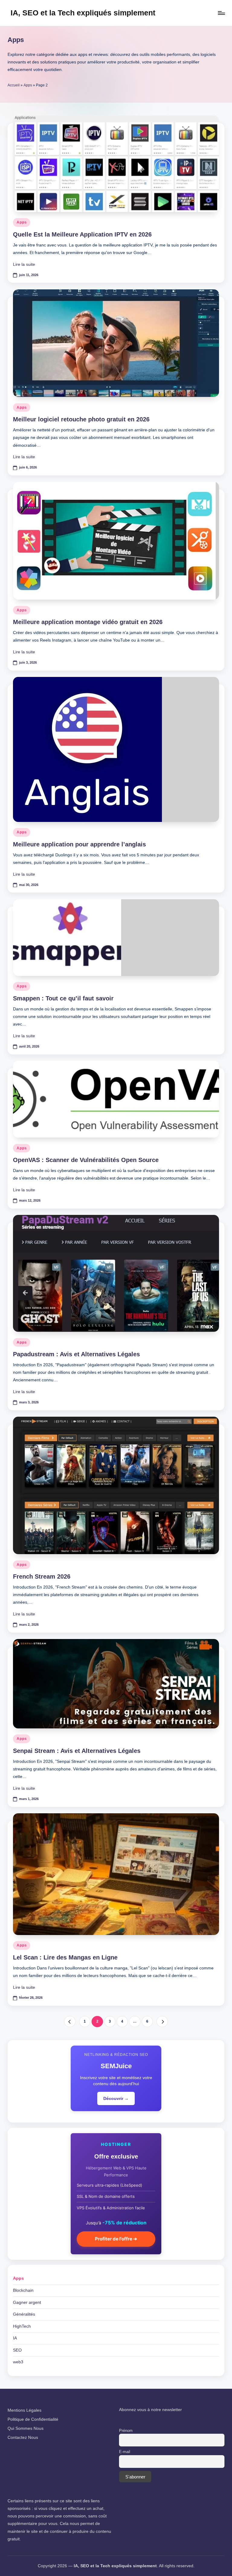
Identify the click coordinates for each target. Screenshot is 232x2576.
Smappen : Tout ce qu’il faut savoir (63, 998)
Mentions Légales (24, 2410)
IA (15, 2338)
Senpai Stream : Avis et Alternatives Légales (77, 1751)
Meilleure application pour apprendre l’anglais (79, 844)
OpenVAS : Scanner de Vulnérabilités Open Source (86, 1160)
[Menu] (221, 13)
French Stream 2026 (42, 1576)
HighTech (22, 2326)
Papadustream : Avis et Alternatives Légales (76, 1354)
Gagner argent (27, 2302)
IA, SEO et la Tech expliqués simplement (83, 13)
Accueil (14, 85)
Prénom (126, 2431)
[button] (70, 2022)
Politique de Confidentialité (33, 2419)
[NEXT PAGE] (162, 2022)
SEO (17, 2350)
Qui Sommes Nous (26, 2428)
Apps (28, 85)
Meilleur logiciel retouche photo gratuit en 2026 (81, 419)
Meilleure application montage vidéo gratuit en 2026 (88, 622)
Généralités (24, 2314)
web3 (18, 2362)
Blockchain (23, 2290)
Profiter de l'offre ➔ (116, 2239)
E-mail (125, 2452)
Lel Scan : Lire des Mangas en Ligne (65, 1957)
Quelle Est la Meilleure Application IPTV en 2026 (82, 234)
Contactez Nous (23, 2437)
